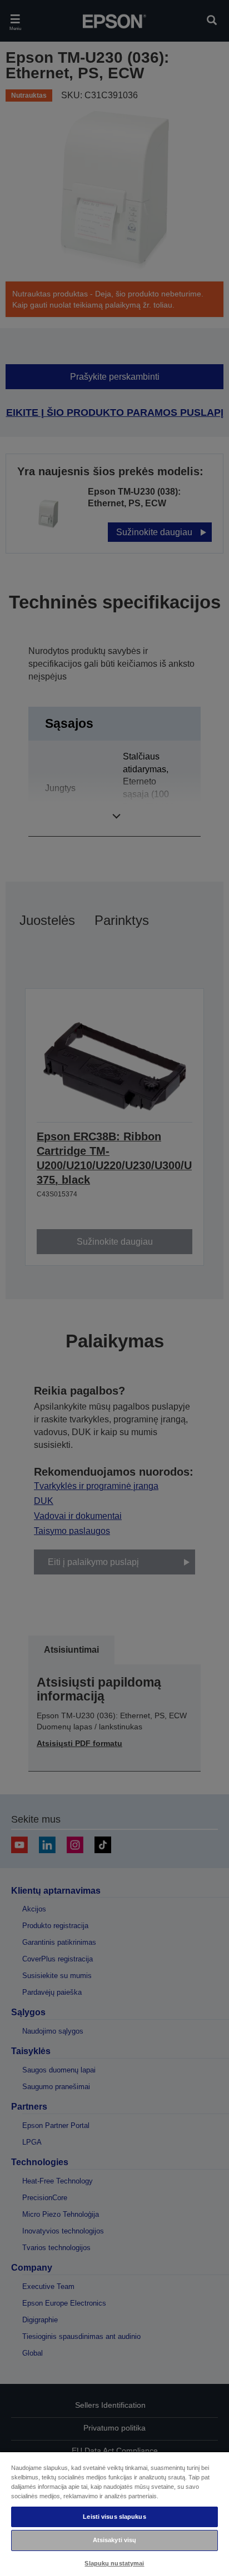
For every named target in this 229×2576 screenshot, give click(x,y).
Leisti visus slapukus (114, 2517)
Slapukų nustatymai (114, 2563)
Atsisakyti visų (115, 2540)
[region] (114, 2514)
